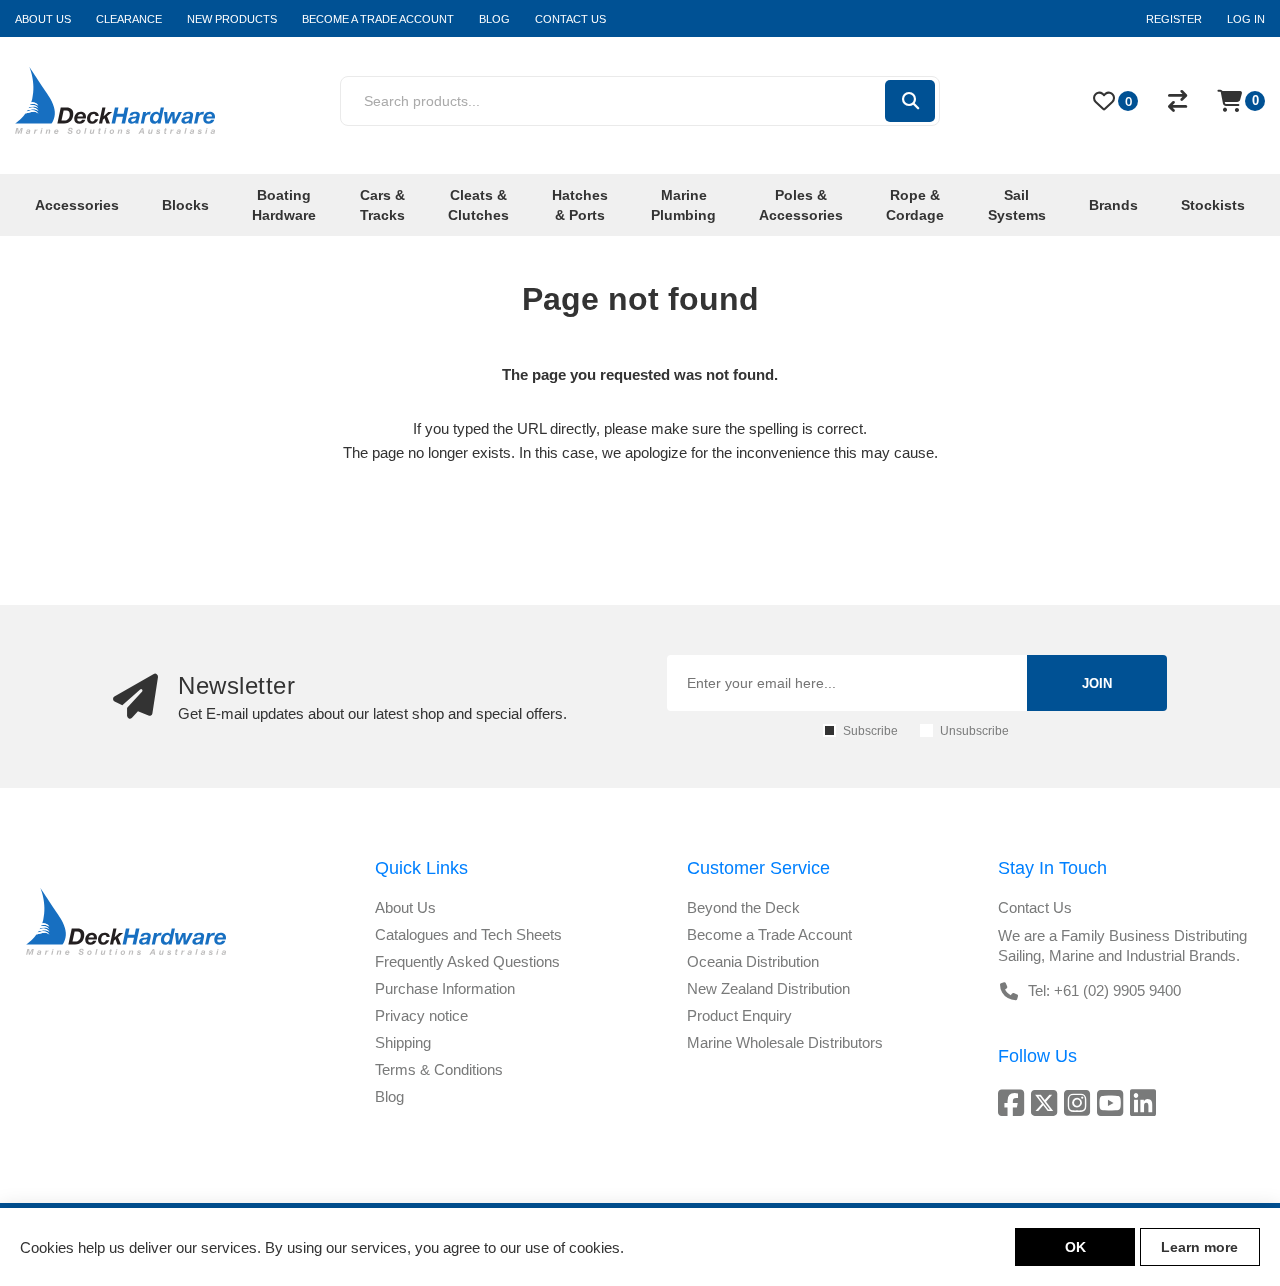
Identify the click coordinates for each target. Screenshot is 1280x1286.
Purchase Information (445, 988)
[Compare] (1177, 101)
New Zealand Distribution (768, 988)
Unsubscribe (974, 731)
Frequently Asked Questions (467, 961)
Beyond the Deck (743, 907)
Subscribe (870, 731)
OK (1075, 1247)
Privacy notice (421, 1015)
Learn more (1199, 1247)
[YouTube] (1113, 1102)
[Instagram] (1080, 1102)
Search (910, 101)
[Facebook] (1014, 1102)
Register (1174, 19)
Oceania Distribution (753, 961)
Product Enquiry (739, 1015)
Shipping (403, 1042)
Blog (389, 1096)
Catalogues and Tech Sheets (468, 934)
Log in (1246, 19)
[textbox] (611, 101)
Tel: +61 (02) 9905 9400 (1104, 990)
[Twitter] (1047, 1102)
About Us (405, 907)
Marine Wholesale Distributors (785, 1042)
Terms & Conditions (439, 1069)
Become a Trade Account (769, 934)
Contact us (1035, 907)
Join (1097, 683)
